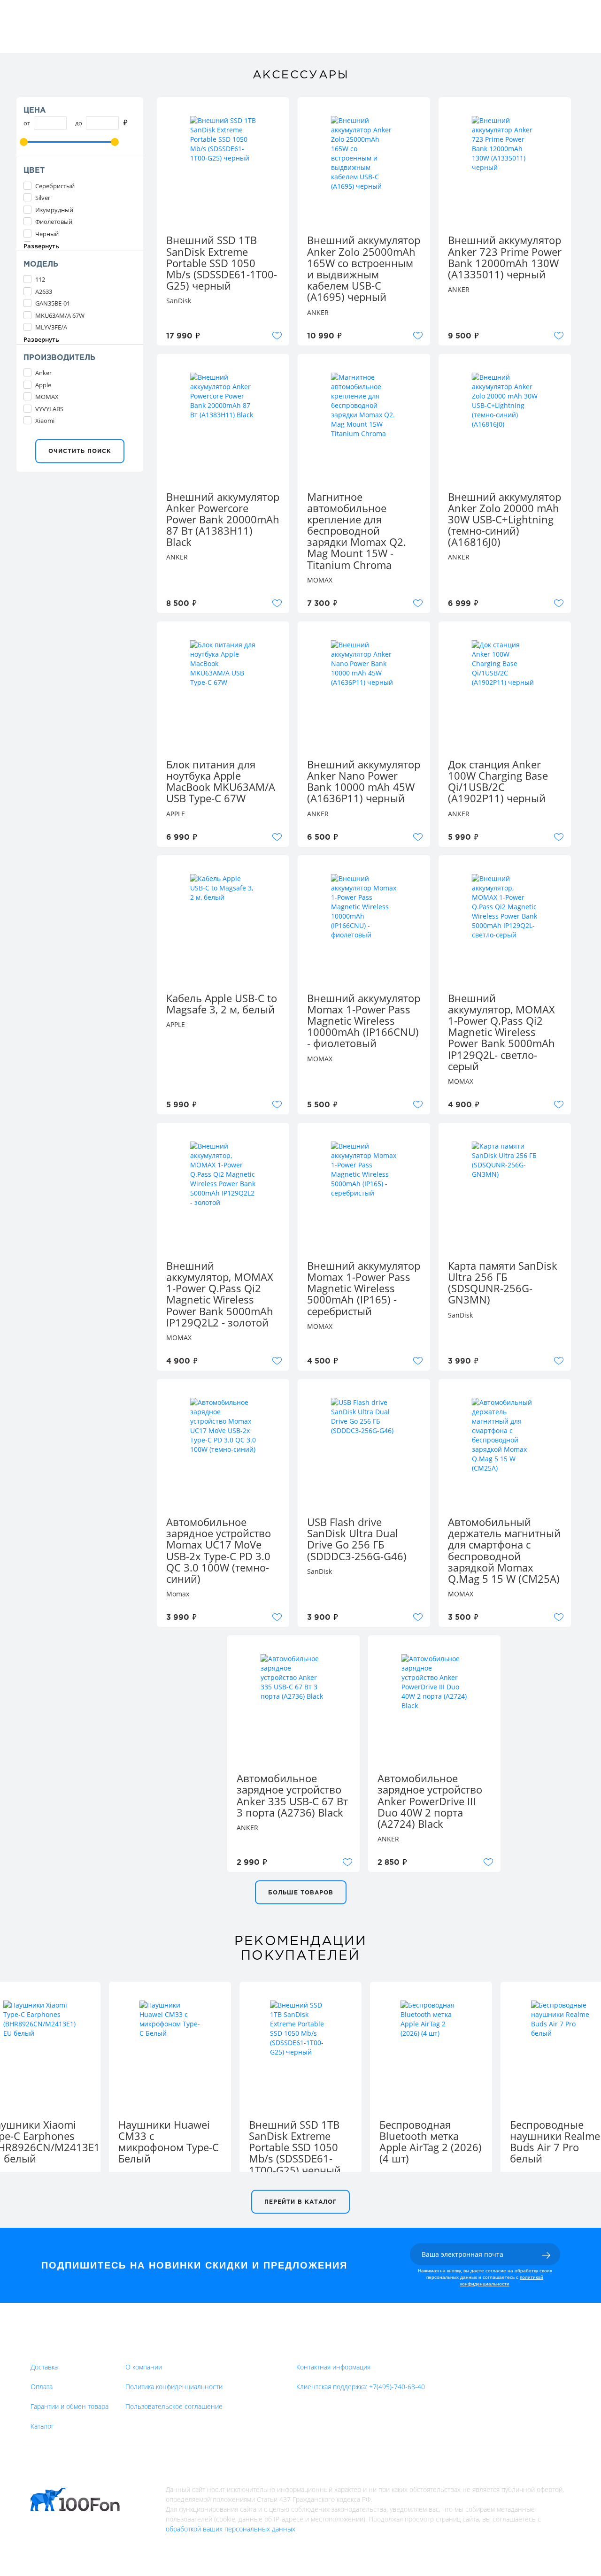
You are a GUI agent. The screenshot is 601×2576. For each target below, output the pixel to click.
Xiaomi (45, 421)
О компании (144, 2367)
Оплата (42, 2387)
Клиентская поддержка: (361, 2387)
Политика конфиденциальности (174, 2387)
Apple (43, 385)
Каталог (42, 2426)
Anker (43, 373)
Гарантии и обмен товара (69, 2406)
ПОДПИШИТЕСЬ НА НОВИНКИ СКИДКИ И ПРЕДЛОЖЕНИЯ (194, 2265)
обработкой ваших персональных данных (231, 2529)
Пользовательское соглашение (174, 2406)
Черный (47, 234)
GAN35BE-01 (53, 303)
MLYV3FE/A (51, 327)
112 (40, 279)
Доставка (44, 2367)
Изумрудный (54, 210)
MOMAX (47, 397)
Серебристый (55, 186)
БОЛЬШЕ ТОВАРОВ (301, 1893)
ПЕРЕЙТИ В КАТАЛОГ (300, 2202)
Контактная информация (333, 2367)
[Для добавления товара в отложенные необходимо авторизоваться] (277, 336)
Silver (43, 198)
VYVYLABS (49, 409)
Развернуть (41, 246)
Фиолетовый (54, 222)
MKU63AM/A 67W (60, 315)
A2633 (44, 291)
